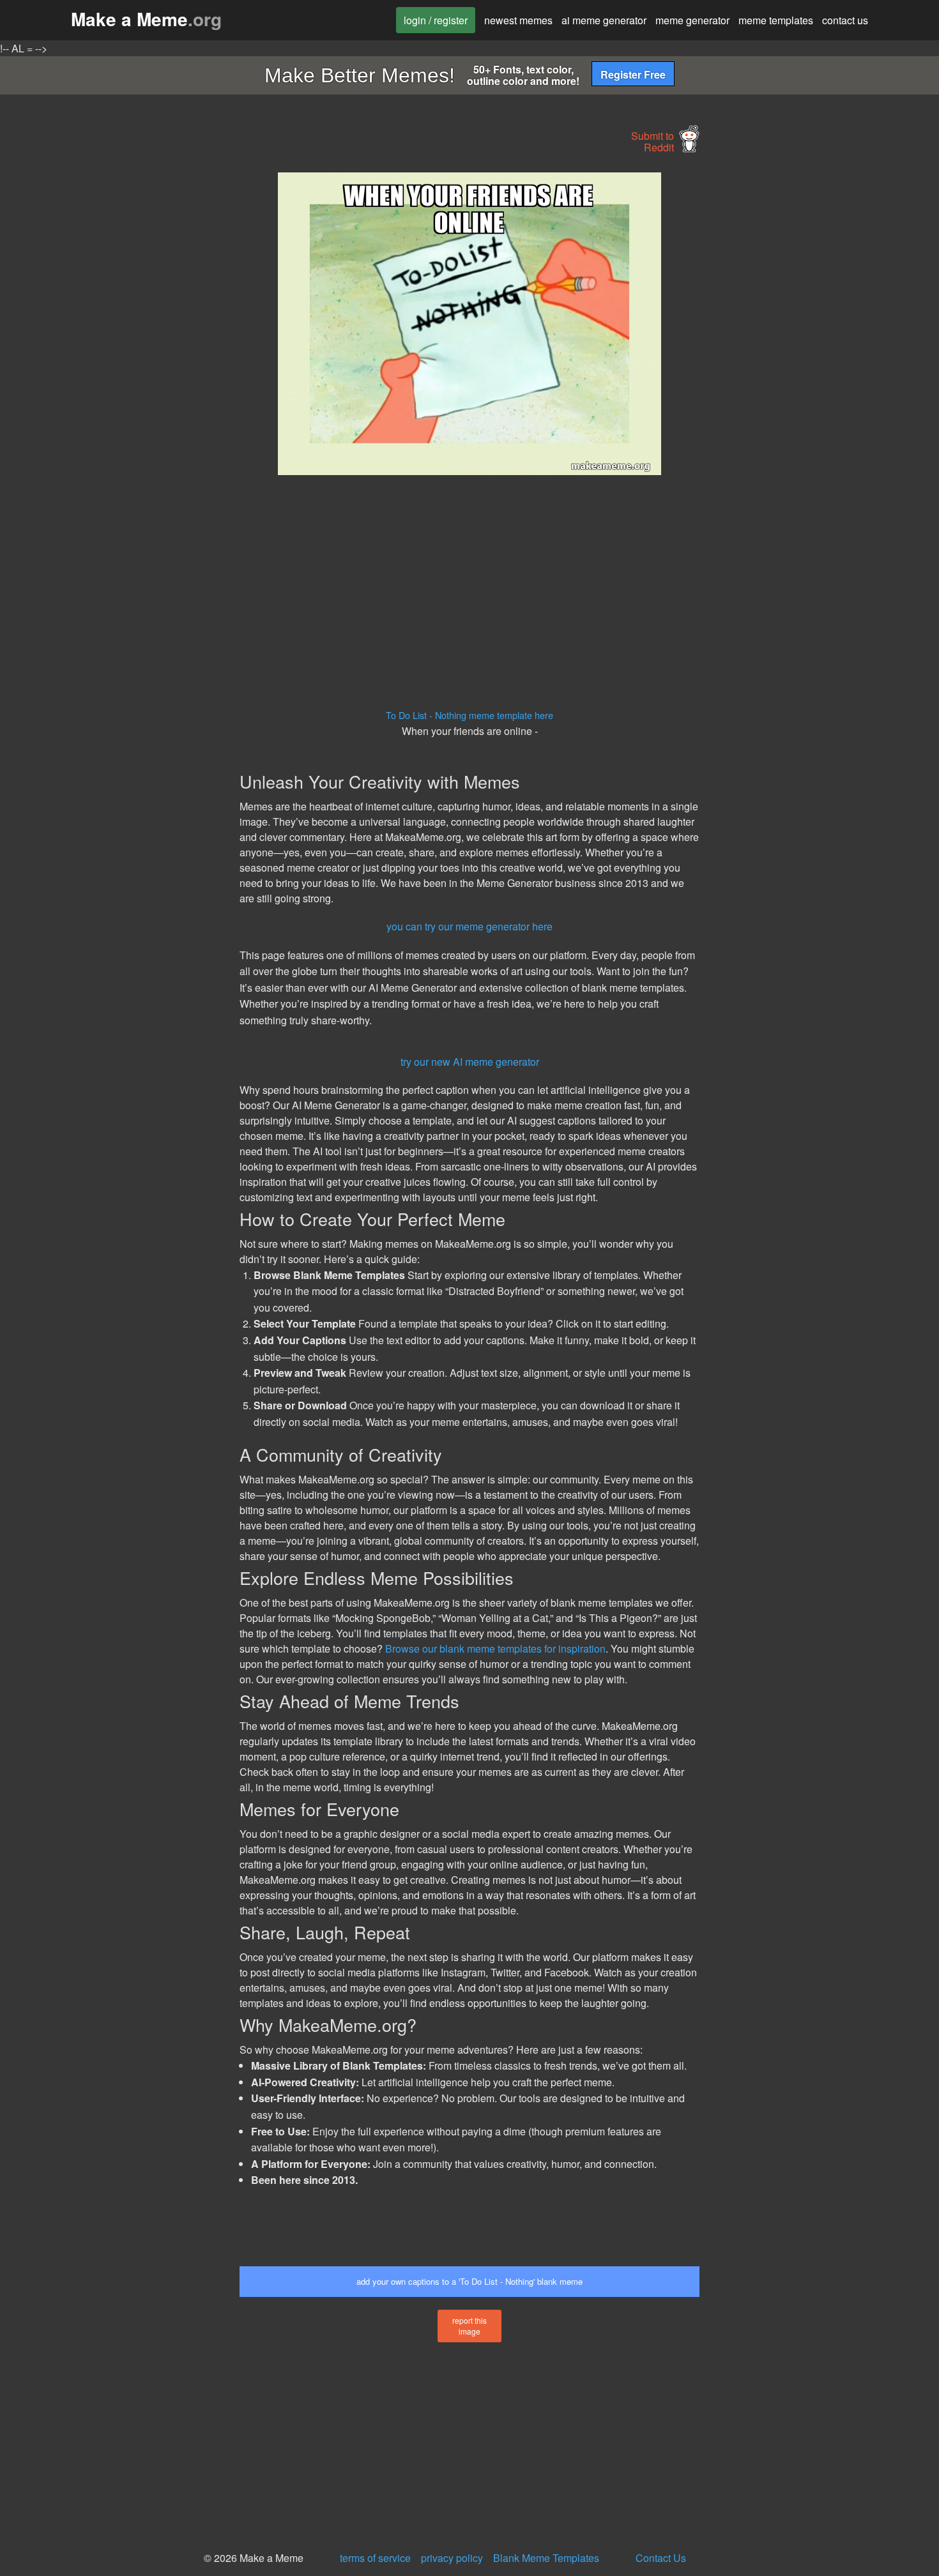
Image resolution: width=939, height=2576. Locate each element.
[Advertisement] (122, 364)
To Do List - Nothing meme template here (469, 715)
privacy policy (452, 2558)
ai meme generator (604, 20)
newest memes (518, 20)
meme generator (692, 20)
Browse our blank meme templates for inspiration (495, 1648)
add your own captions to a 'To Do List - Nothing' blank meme (469, 2281)
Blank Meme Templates (546, 2558)
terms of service (375, 2558)
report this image (469, 2326)
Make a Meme (146, 19)
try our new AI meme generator (470, 1062)
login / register (436, 20)
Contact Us (661, 2558)
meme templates (776, 20)
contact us (845, 20)
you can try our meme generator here (469, 926)
